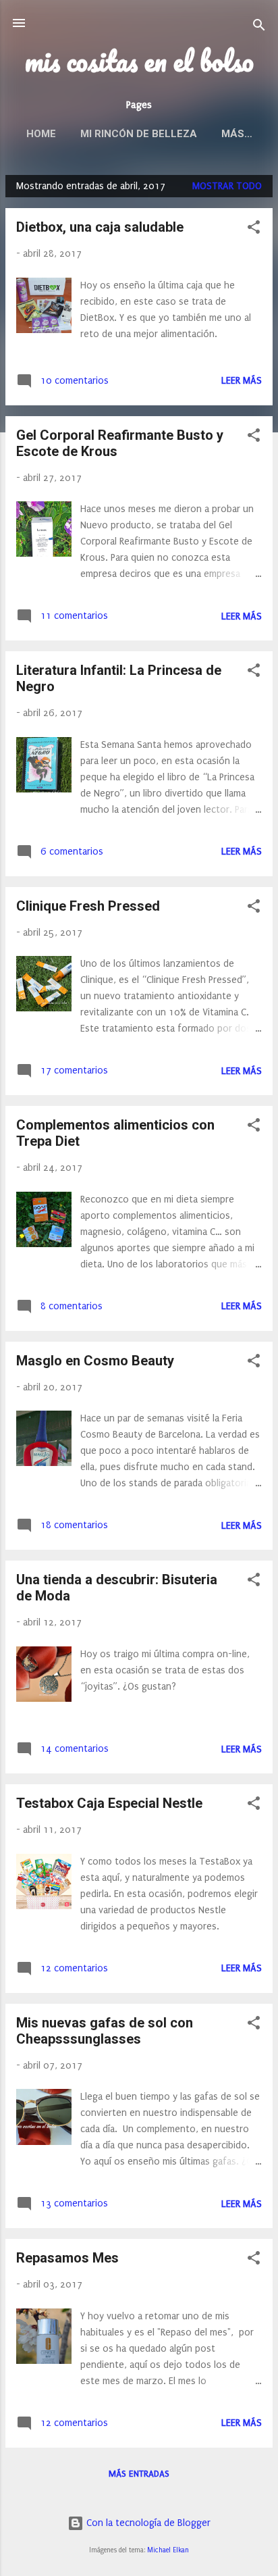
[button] (254, 230)
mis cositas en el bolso (139, 61)
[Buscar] (259, 27)
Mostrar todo (227, 186)
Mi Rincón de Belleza (139, 134)
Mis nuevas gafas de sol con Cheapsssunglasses (105, 2031)
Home (41, 134)
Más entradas (139, 2474)
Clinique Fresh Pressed (88, 906)
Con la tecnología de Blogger (147, 2523)
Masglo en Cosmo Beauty (95, 1361)
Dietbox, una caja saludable (100, 227)
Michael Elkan (168, 2550)
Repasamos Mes (67, 2258)
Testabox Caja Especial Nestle (109, 1803)
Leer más (242, 381)
